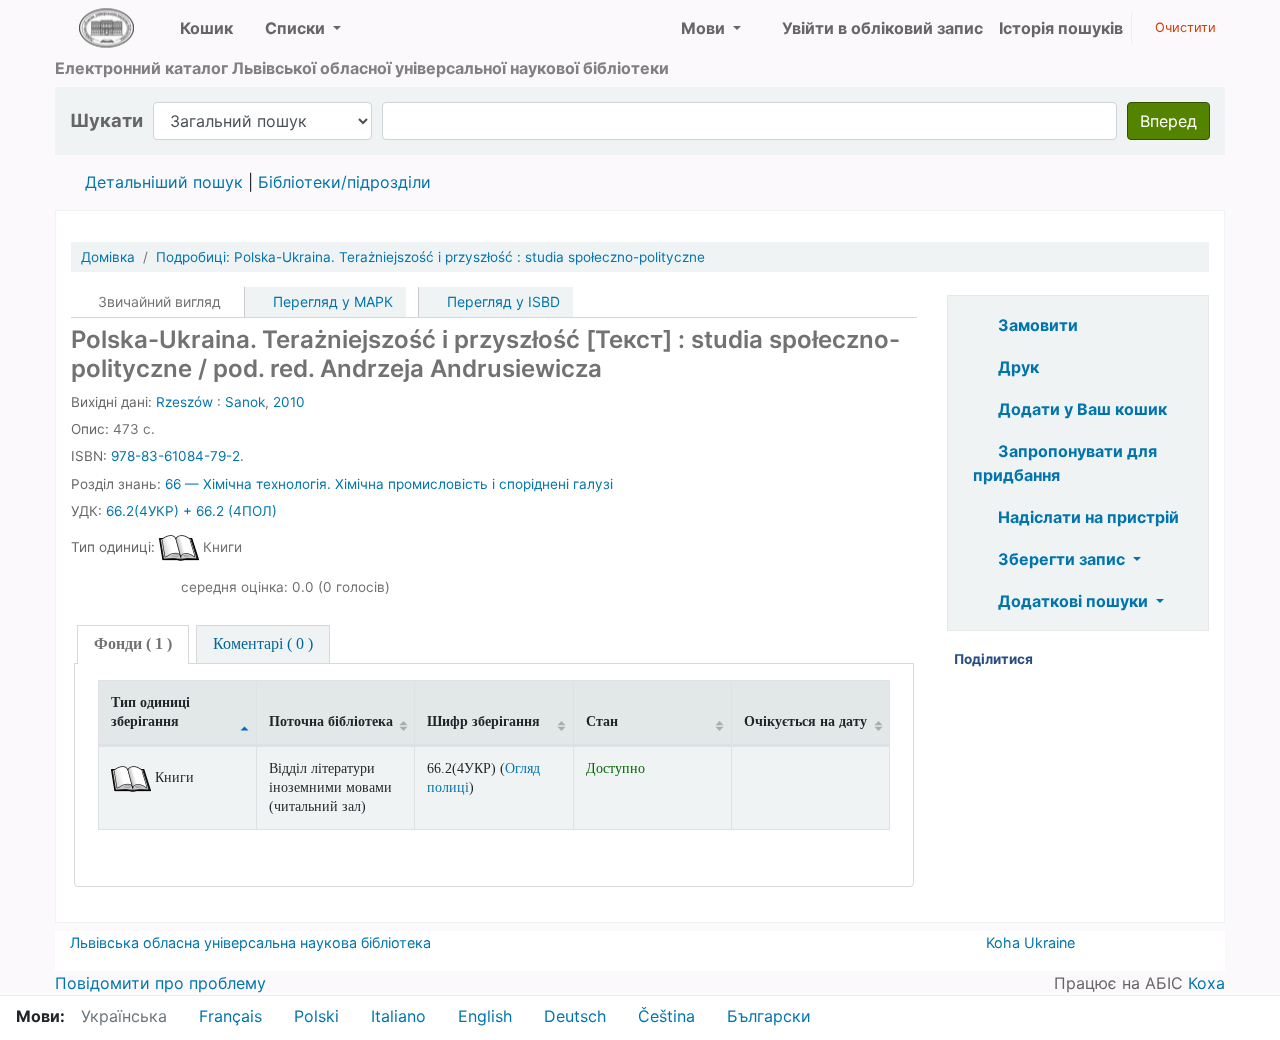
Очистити (1183, 27)
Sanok (245, 402)
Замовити (1036, 325)
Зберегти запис (1061, 559)
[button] (198, 28)
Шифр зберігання (483, 721)
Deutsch (575, 1016)
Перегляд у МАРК (331, 301)
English (485, 1016)
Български (769, 1016)
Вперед (1168, 121)
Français (230, 1016)
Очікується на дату (805, 721)
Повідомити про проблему (160, 983)
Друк (1016, 367)
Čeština (666, 1016)
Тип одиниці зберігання (150, 711)
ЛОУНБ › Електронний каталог (106, 28)
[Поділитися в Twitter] (1115, 660)
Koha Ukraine (1030, 942)
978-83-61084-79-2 (175, 456)
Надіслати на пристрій (1086, 517)
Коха (1206, 983)
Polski (316, 1016)
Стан (602, 721)
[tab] (133, 644)
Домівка (108, 257)
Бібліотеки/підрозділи (344, 182)
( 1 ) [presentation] (133, 643)
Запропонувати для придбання (1065, 463)
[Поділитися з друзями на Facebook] (1055, 660)
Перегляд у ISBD (501, 301)
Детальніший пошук (164, 182)
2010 (289, 402)
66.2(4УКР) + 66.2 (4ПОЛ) (191, 511)
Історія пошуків (1061, 28)
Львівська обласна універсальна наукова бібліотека (250, 942)
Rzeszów (184, 402)
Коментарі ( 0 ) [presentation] (263, 643)
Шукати (106, 120)
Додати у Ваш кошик (1080, 409)
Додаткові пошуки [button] (1073, 601)
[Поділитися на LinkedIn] (1085, 660)
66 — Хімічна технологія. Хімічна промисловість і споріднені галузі (389, 484)
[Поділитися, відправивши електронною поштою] (1145, 660)
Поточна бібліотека (331, 721)
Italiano (398, 1016)
